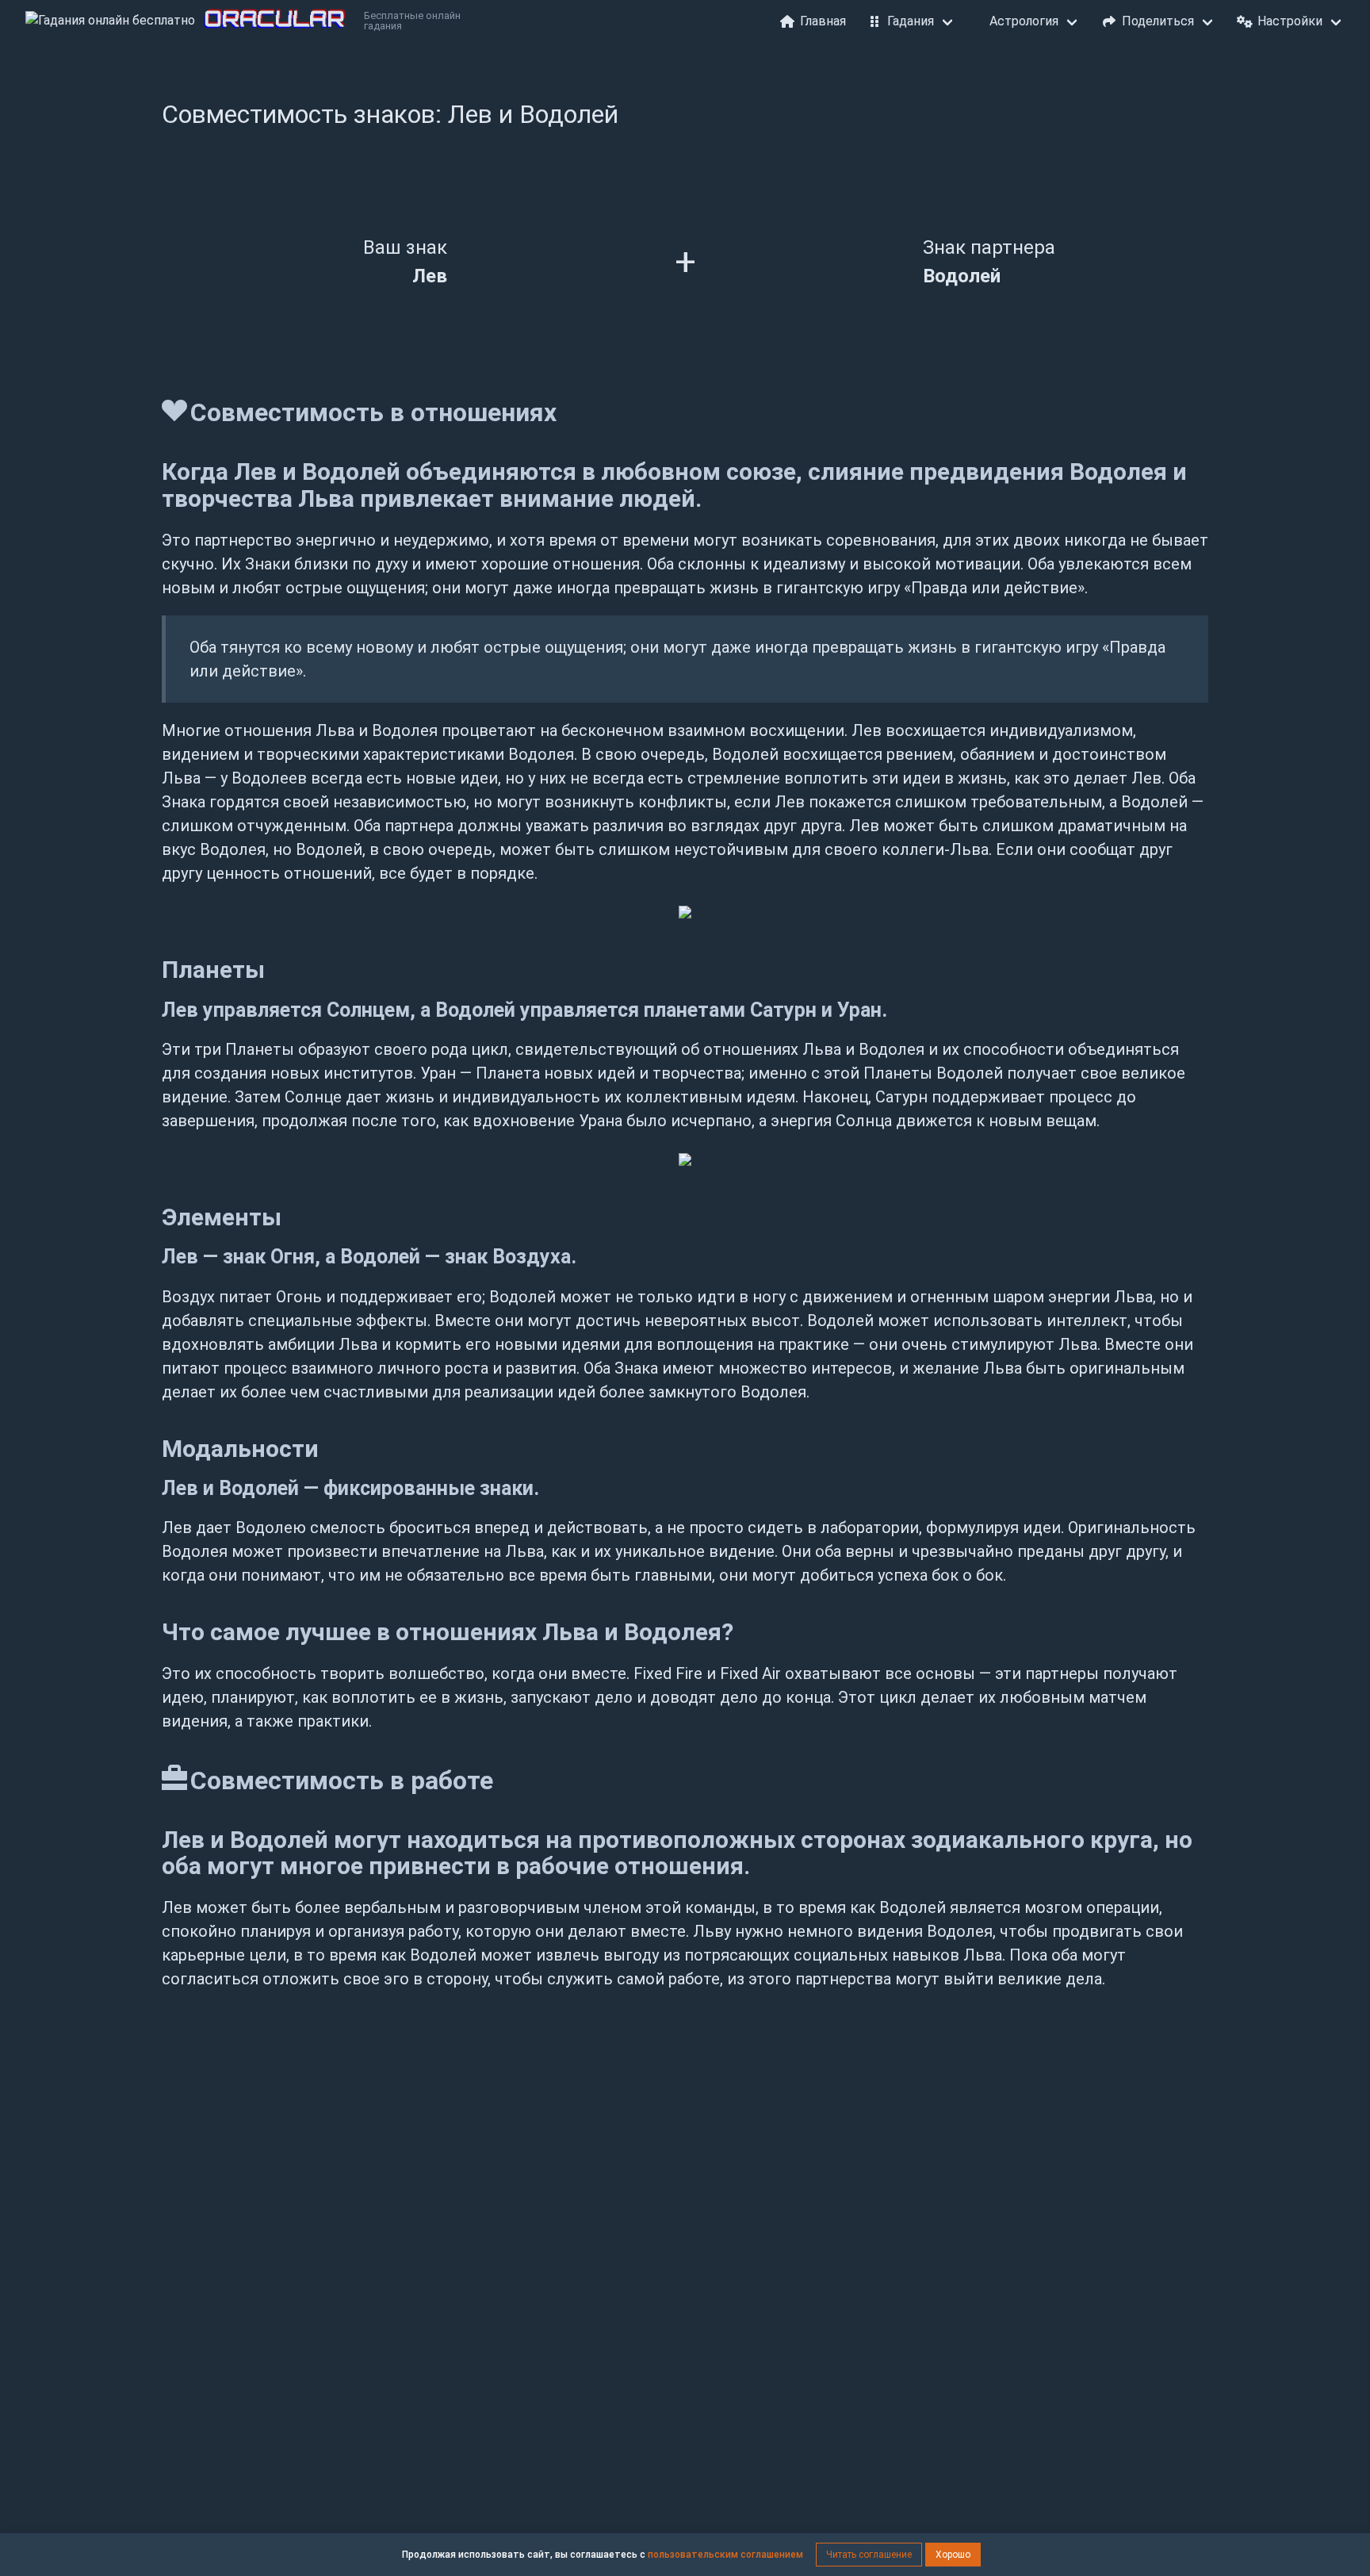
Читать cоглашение (869, 2555)
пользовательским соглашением (725, 2555)
